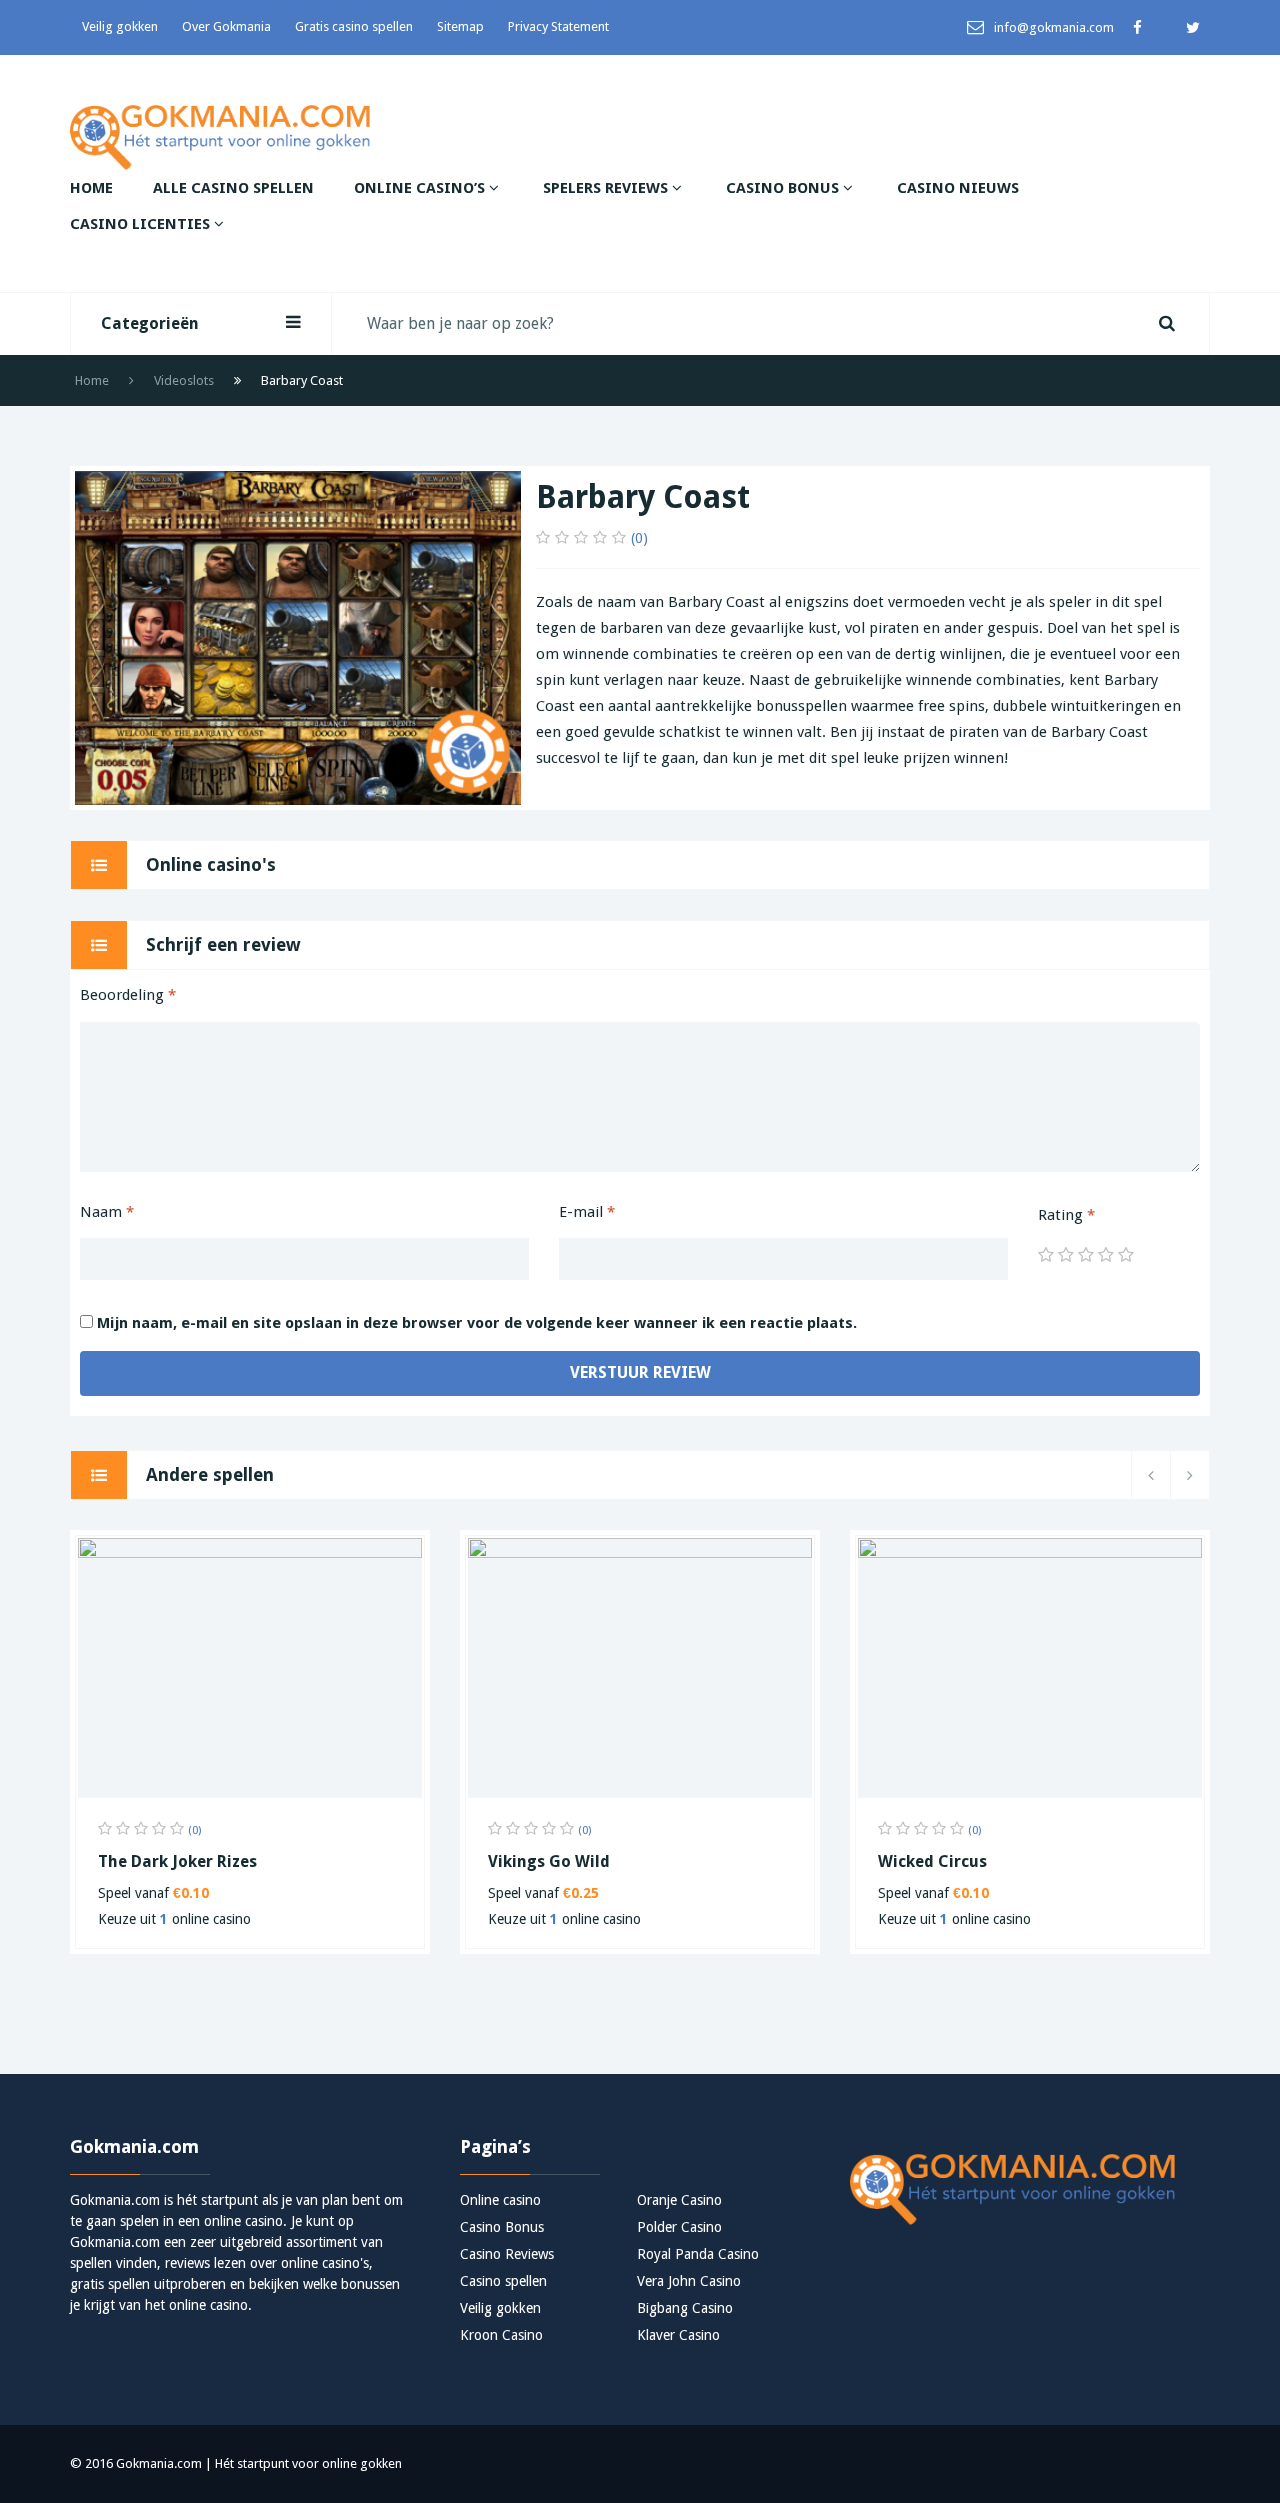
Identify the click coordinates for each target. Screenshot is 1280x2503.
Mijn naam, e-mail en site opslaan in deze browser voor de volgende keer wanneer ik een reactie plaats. (477, 1323)
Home (91, 188)
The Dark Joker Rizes (177, 1861)
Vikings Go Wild (549, 1861)
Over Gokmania (226, 26)
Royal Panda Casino (698, 2254)
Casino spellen (503, 2281)
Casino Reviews (507, 2254)
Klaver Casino (678, 2335)
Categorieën (150, 323)
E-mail (587, 1212)
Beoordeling (128, 995)
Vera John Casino (689, 2281)
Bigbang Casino (685, 2308)
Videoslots (184, 380)
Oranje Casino (679, 2200)
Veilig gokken (120, 26)
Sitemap (460, 26)
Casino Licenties (142, 224)
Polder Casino (679, 2227)
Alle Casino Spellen (233, 188)
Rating (1066, 1215)
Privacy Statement (558, 26)
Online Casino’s (421, 188)
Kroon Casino (501, 2335)
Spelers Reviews (607, 188)
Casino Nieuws (958, 188)
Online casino (500, 2200)
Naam (107, 1212)
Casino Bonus (784, 188)
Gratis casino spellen (354, 26)
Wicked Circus (932, 1861)
